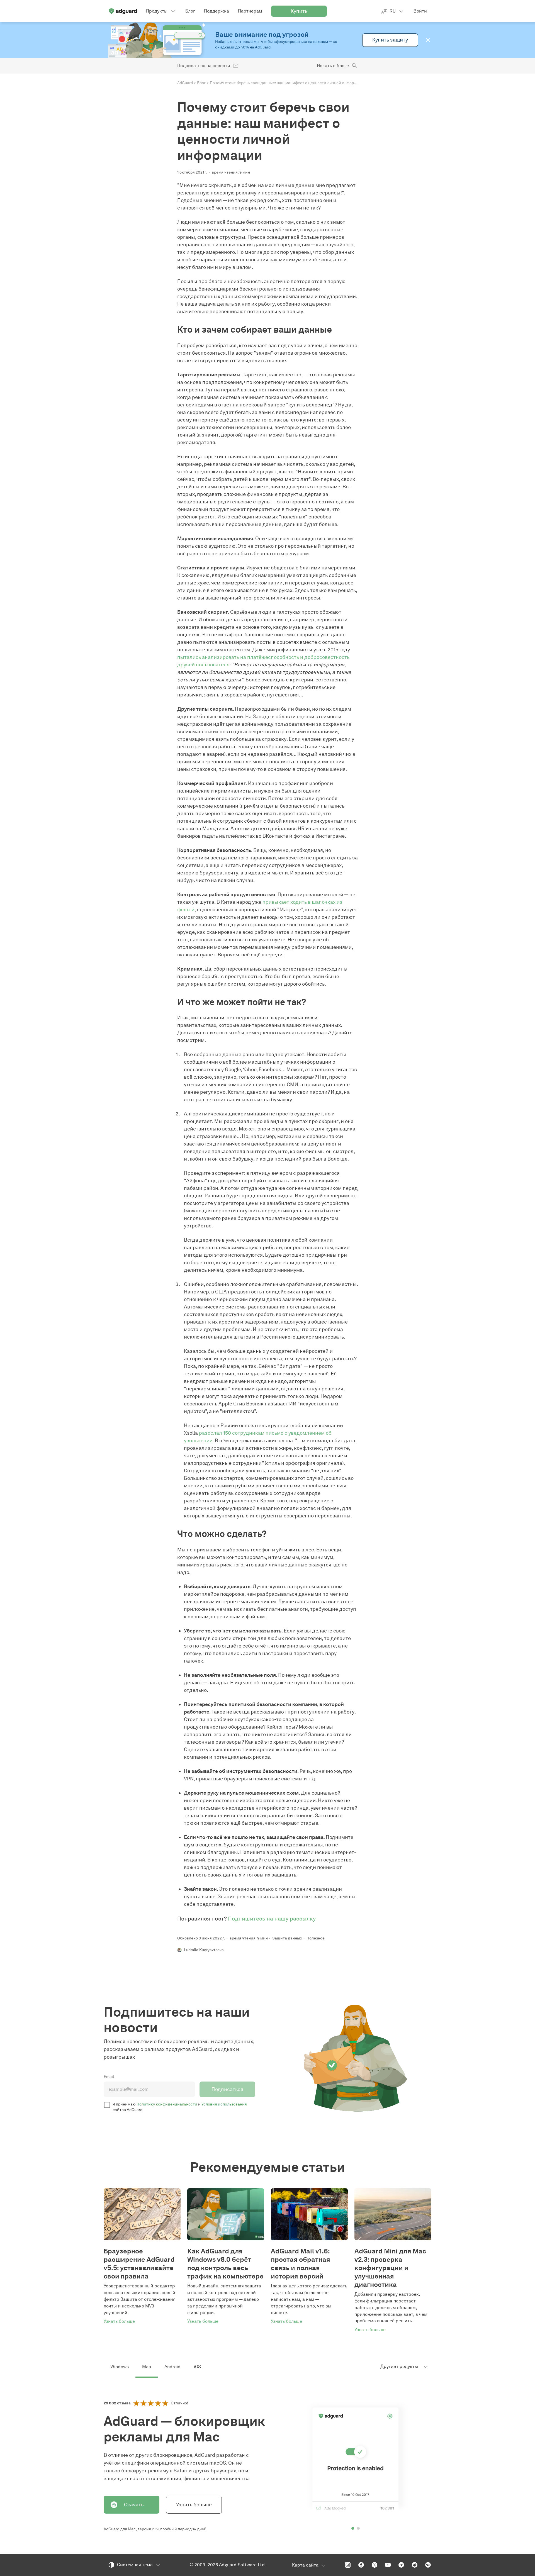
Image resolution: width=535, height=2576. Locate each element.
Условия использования (224, 2104)
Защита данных (287, 1938)
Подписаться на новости (204, 66)
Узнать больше (194, 2505)
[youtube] (388, 2565)
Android (172, 2367)
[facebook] (361, 2565)
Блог (201, 83)
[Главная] (123, 11)
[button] (428, 40)
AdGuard (185, 83)
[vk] (428, 2565)
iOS (197, 2367)
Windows (120, 2367)
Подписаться (227, 2089)
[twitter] (374, 2565)
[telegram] (401, 2565)
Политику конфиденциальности (167, 2104)
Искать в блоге (333, 66)
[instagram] (348, 2565)
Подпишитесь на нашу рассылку (272, 1919)
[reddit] (415, 2565)
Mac (147, 2367)
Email (109, 2077)
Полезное (316, 1938)
